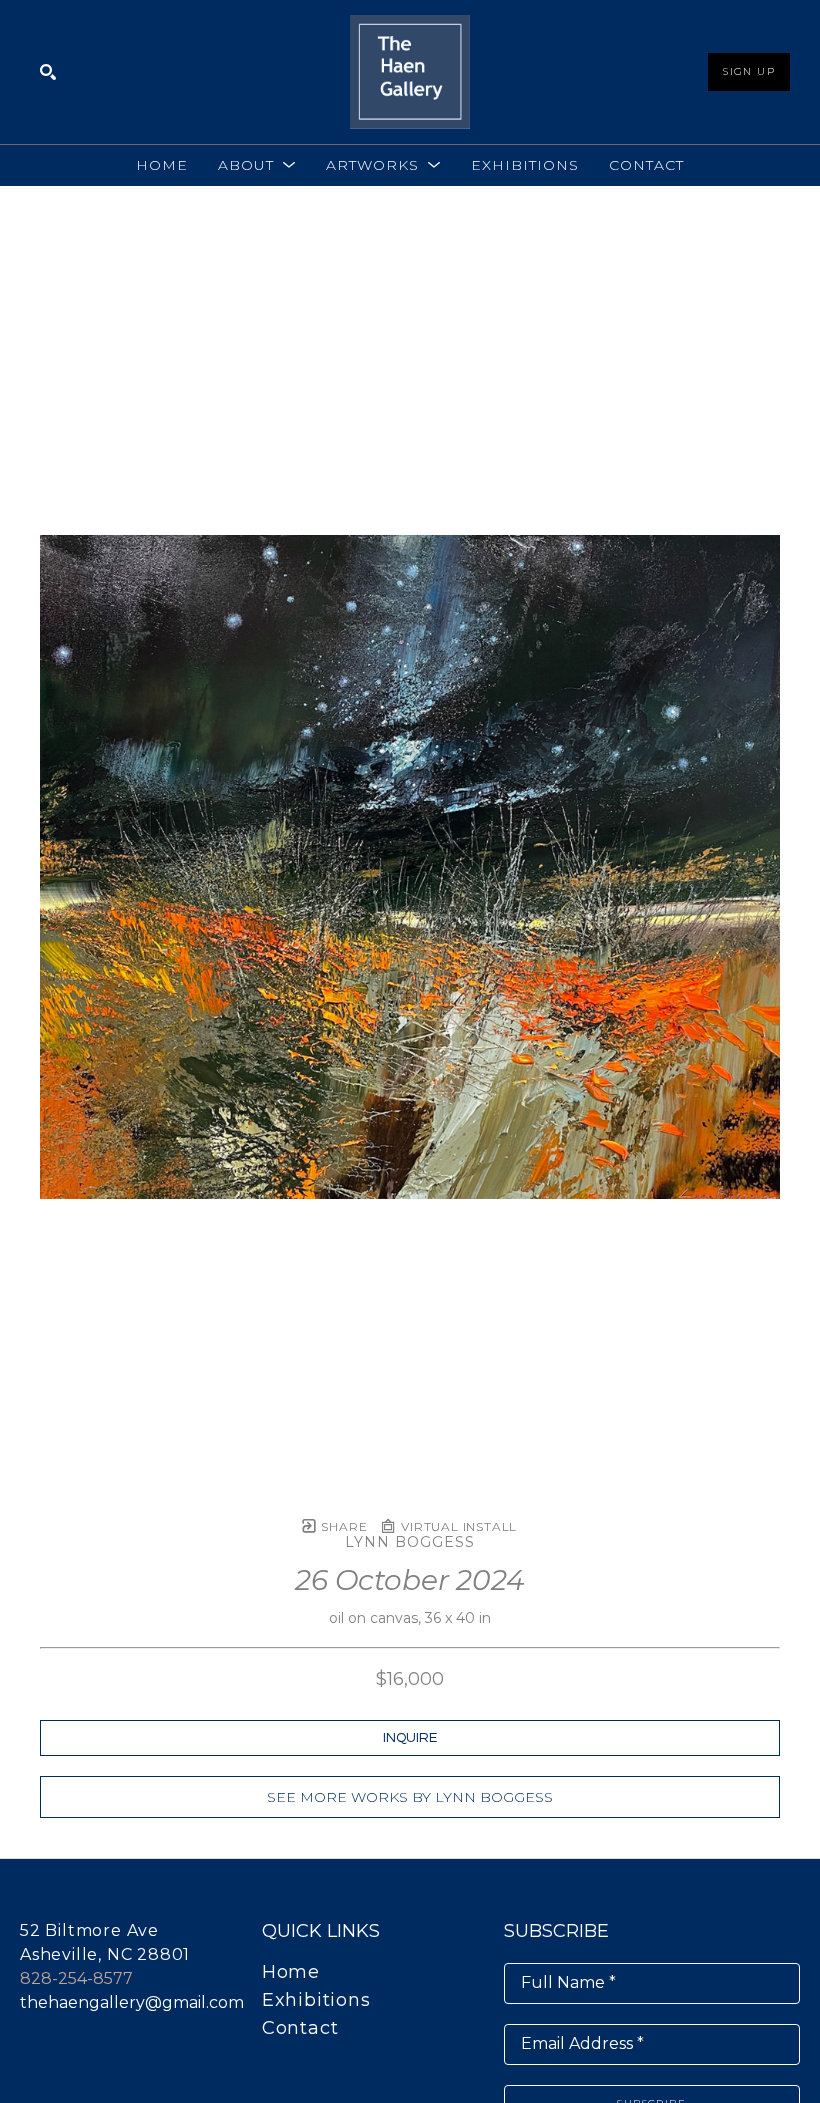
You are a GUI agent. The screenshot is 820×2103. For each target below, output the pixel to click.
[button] (257, 165)
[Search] (48, 72)
